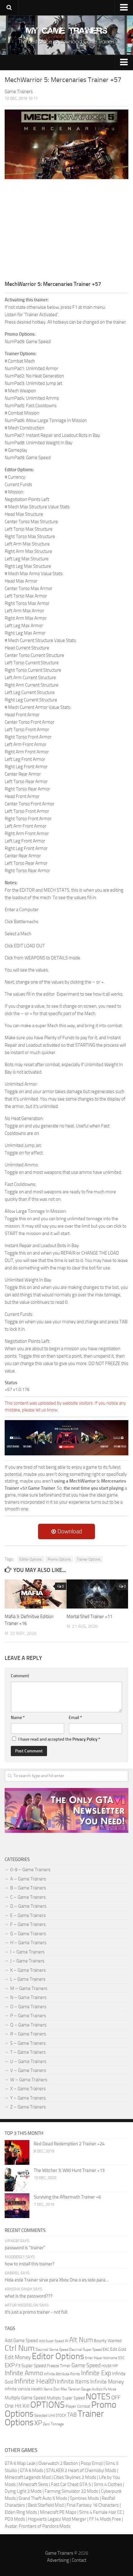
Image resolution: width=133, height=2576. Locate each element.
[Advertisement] (66, 229)
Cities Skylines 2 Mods (75, 2477)
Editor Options (31, 1559)
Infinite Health (35, 2381)
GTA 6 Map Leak (20, 2463)
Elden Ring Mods (21, 2512)
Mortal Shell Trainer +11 (89, 1617)
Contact (79, 2560)
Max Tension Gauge (76, 2389)
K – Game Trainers (28, 1970)
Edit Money (18, 2357)
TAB (72, 2415)
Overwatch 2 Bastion (58, 2463)
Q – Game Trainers (28, 2025)
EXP (10, 2365)
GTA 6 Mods (32, 2470)
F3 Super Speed (31, 2366)
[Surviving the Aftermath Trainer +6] (17, 2206)
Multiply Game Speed (25, 2398)
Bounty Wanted (108, 2341)
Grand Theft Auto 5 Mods (43, 2498)
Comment (20, 1676)
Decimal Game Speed (52, 2350)
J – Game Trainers (27, 1961)
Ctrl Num (20, 2348)
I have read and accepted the (59, 1739)
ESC (121, 2358)
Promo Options (59, 1559)
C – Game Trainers (28, 1897)
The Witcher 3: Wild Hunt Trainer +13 (69, 2170)
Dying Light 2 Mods (23, 2491)
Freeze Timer (59, 2366)
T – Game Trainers (28, 2052)
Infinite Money (107, 2382)
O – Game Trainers (28, 2007)
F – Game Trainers (28, 1924)
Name (18, 1718)
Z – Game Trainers (28, 2107)
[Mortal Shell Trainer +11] (97, 1594)
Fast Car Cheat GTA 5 (71, 2484)
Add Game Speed (21, 2341)
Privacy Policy (85, 1739)
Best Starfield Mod (46, 2505)
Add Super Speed (51, 2341)
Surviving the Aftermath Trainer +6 (67, 2197)
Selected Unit (45, 2415)
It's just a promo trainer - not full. (36, 2312)
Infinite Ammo (24, 2373)
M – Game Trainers (29, 1988)
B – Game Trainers (28, 1888)
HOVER (107, 2366)
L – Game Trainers (28, 1979)
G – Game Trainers (28, 1934)
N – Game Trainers (28, 1997)
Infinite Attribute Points (62, 2374)
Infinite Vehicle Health (24, 2389)
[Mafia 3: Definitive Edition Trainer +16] (35, 1594)
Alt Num (81, 2340)
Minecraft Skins (33, 2484)
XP (38, 2423)
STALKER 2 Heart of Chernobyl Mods (81, 2470)
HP (115, 2366)
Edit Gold (118, 2349)
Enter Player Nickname (101, 2358)
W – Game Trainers (29, 2080)
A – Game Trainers (28, 1879)
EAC (106, 2350)
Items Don (52, 2389)
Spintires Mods (84, 2498)
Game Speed (86, 2365)
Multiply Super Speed (66, 2398)
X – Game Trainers (28, 2089)
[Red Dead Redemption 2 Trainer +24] (17, 2152)
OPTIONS (47, 2405)
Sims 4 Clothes (108, 2484)
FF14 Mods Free (105, 2519)
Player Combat (78, 2406)
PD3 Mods (15, 2519)
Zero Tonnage (53, 2424)
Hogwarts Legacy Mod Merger (57, 2519)
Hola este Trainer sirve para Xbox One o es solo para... (56, 2280)
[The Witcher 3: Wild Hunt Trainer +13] (17, 2179)
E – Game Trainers (28, 1915)
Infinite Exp (96, 2373)
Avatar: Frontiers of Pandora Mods (38, 2526)
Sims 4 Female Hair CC (101, 2512)
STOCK (61, 2415)
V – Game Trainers (28, 2070)
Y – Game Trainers (28, 2098)
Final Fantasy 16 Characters (93, 2505)
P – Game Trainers (28, 2016)
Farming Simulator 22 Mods (71, 2491)
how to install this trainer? (30, 2264)
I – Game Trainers (27, 1952)
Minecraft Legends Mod (28, 2477)
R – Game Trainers (28, 2034)
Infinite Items (73, 2382)
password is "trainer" (25, 2248)
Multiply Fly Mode (104, 2389)
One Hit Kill (17, 2406)
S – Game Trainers (28, 2043)
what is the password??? (29, 2296)
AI (67, 2341)
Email (75, 1718)
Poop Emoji (92, 2463)
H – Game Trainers (28, 1943)
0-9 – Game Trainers (30, 1870)
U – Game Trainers (28, 2061)
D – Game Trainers (28, 1906)
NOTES (98, 2397)
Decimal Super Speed (86, 2350)
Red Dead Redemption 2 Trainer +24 (69, 2144)
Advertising (58, 2560)
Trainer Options (89, 1559)
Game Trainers (59, 2553)
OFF (116, 2397)
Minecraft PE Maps (58, 2512)
